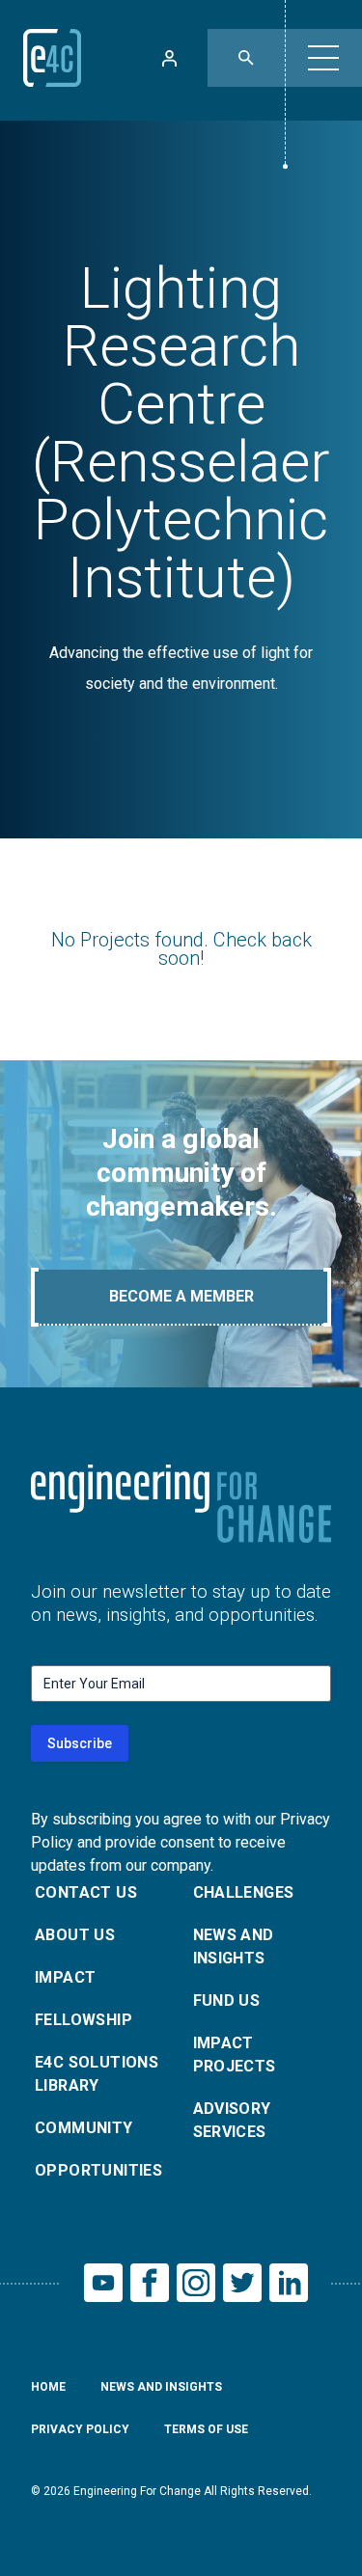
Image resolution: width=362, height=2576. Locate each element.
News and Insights (234, 1946)
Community (84, 2128)
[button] (323, 58)
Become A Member (181, 1296)
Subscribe (80, 1743)
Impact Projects (235, 2055)
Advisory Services (232, 2120)
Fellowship (84, 2020)
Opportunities (98, 2170)
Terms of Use (206, 2429)
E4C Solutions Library (97, 2074)
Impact (65, 1977)
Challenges (244, 1892)
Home (48, 2387)
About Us (75, 1935)
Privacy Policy (80, 2429)
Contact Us (86, 1892)
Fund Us (227, 2001)
